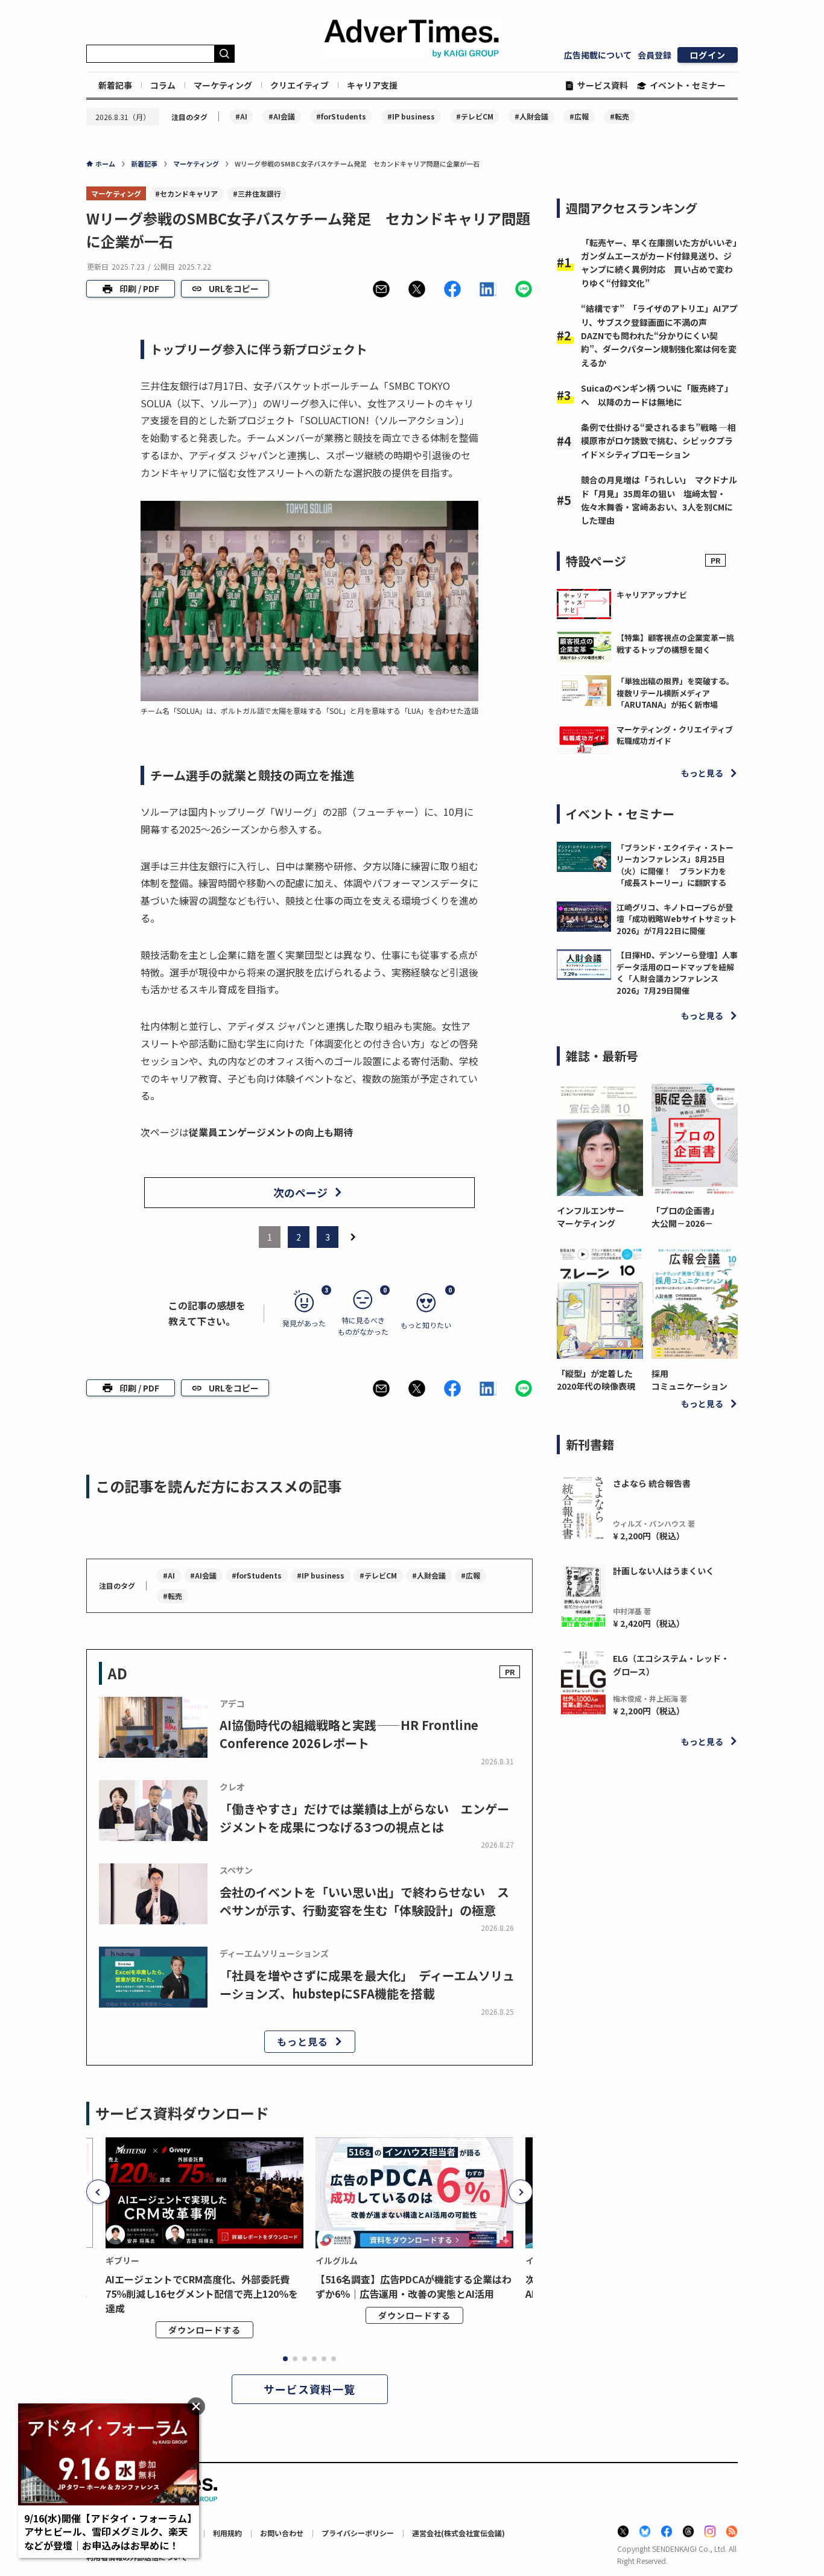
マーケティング (223, 85)
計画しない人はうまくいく (664, 1571)
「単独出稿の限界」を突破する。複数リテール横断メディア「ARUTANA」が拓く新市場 (675, 693)
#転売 (620, 116)
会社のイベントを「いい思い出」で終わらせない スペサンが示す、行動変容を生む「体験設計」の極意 (364, 1901)
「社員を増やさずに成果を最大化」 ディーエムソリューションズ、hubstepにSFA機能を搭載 (367, 1984)
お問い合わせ (282, 2533)
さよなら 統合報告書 (652, 1483)
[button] (381, 289)
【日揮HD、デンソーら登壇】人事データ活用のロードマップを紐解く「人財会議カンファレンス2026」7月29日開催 (677, 973)
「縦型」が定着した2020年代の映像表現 (596, 1380)
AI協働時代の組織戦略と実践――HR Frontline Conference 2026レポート (349, 1734)
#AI (241, 116)
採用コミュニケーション (689, 1380)
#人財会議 (531, 116)
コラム (163, 85)
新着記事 (115, 85)
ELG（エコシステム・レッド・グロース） (671, 1665)
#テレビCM (475, 116)
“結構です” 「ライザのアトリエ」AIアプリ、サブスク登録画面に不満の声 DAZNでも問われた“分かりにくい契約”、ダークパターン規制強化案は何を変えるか (659, 336)
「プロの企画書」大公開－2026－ (685, 1217)
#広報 (579, 116)
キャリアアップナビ (652, 595)
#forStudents (341, 116)
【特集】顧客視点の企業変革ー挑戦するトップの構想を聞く (675, 644)
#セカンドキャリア (186, 193)
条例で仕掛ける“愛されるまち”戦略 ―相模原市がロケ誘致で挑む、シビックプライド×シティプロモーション (658, 441)
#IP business (411, 116)
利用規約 (227, 2533)
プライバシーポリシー (358, 2533)
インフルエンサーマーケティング (591, 1217)
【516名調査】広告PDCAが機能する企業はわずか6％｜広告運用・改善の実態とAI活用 (414, 2286)
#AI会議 (282, 116)
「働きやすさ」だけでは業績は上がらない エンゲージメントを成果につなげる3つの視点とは (364, 1818)
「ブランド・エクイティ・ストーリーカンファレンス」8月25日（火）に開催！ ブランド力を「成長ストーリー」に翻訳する (675, 865)
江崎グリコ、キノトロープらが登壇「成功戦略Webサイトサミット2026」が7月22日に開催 (677, 919)
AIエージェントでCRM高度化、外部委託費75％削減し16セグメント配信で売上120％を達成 (202, 2294)
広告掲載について (598, 55)
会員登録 (654, 55)
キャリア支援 (372, 85)
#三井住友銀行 (257, 193)
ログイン (708, 55)
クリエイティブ (299, 85)
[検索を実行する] (224, 54)
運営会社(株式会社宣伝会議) (458, 2533)
